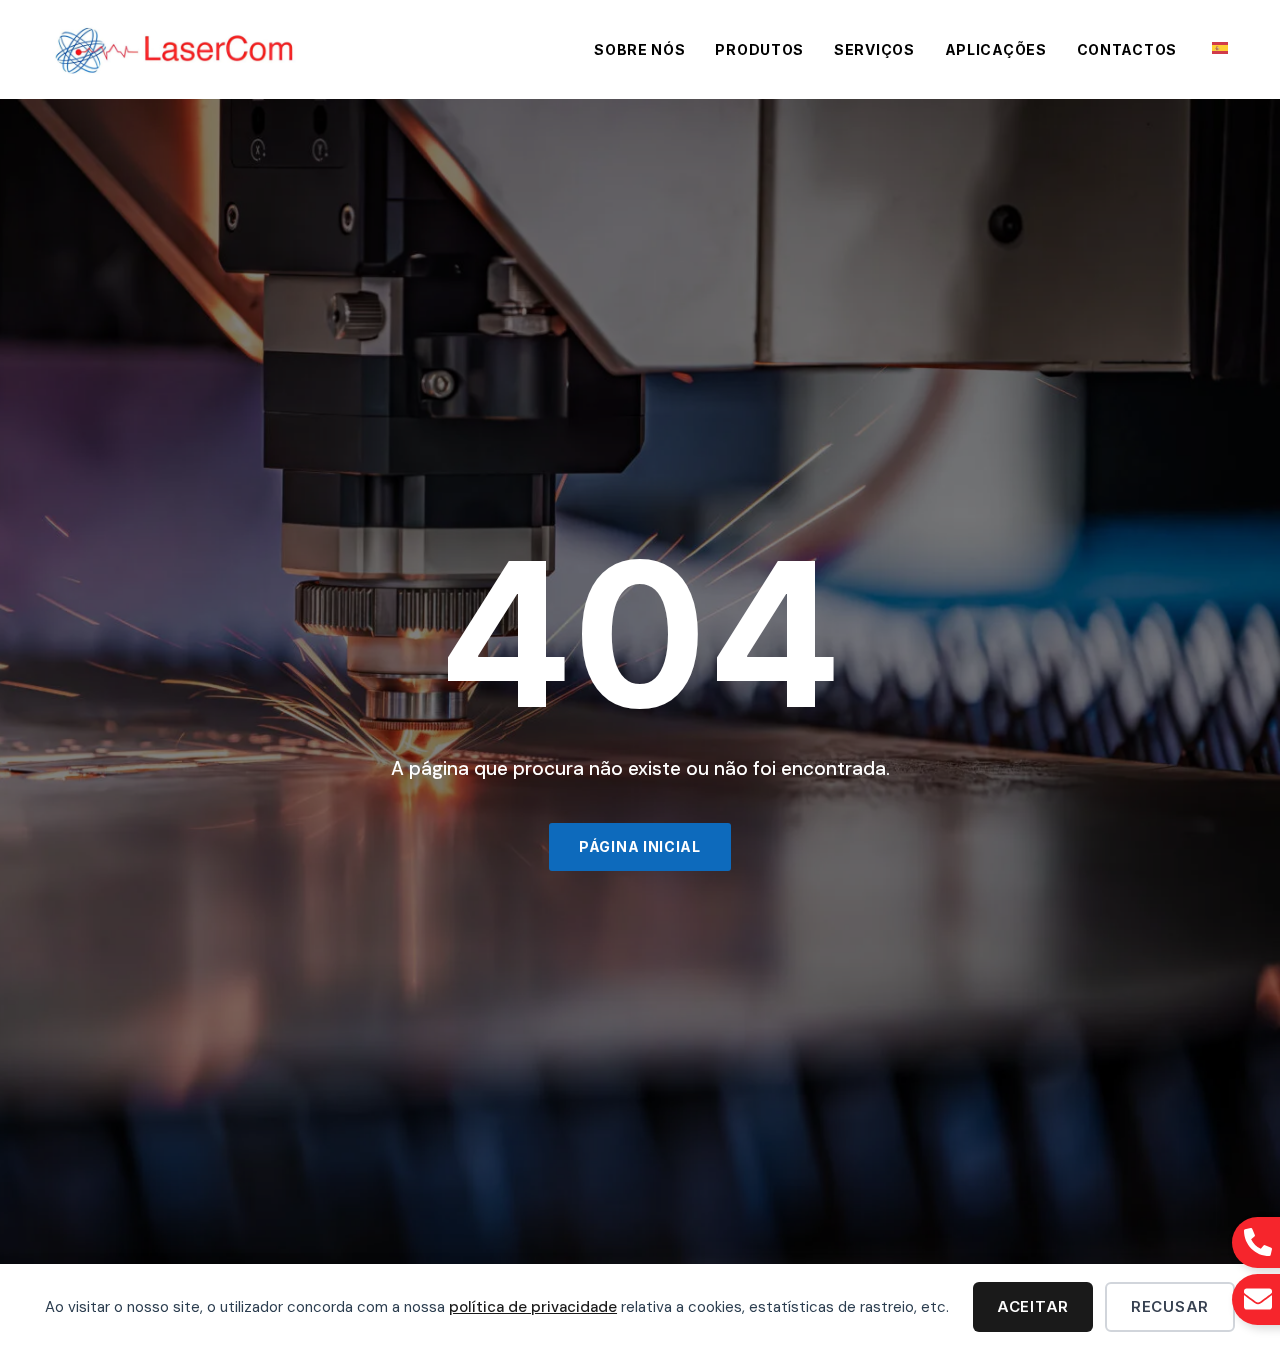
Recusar (1170, 1306)
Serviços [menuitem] (874, 49)
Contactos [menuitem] (1127, 49)
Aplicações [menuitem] (996, 49)
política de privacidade (533, 1307)
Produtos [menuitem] (759, 49)
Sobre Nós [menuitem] (639, 49)
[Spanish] (1221, 46)
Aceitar (1033, 1306)
